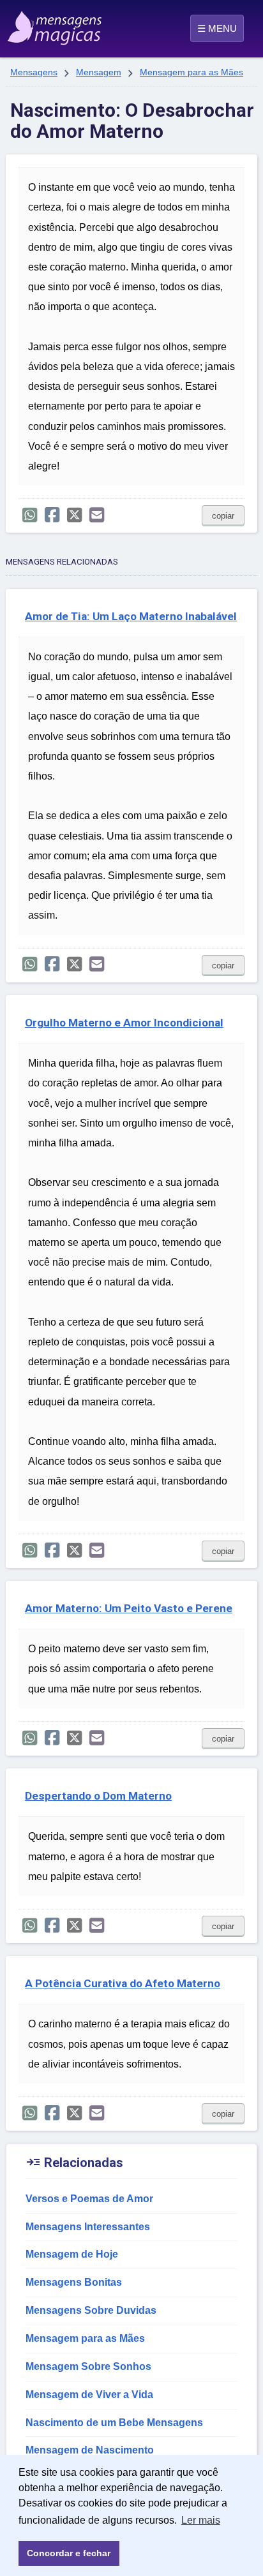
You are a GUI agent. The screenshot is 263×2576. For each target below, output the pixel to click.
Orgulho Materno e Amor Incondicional (124, 1023)
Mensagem (99, 72)
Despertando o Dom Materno (98, 1796)
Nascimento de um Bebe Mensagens (114, 2423)
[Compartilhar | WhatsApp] (30, 515)
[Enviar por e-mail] (97, 515)
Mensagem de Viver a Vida (89, 2395)
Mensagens (34, 72)
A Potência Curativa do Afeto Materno (123, 1983)
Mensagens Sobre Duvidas (91, 2310)
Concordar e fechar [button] (69, 2553)
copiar (223, 516)
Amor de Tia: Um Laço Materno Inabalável (131, 616)
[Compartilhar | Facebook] (52, 515)
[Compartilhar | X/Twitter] (74, 515)
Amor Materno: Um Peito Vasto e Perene (129, 1608)
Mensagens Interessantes (88, 2227)
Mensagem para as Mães (192, 72)
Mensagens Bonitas (74, 2282)
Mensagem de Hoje (72, 2254)
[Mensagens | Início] (23, 24)
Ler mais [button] (201, 2520)
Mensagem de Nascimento (90, 2450)
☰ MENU (217, 28)
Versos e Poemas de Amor (89, 2199)
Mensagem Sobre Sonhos (88, 2366)
